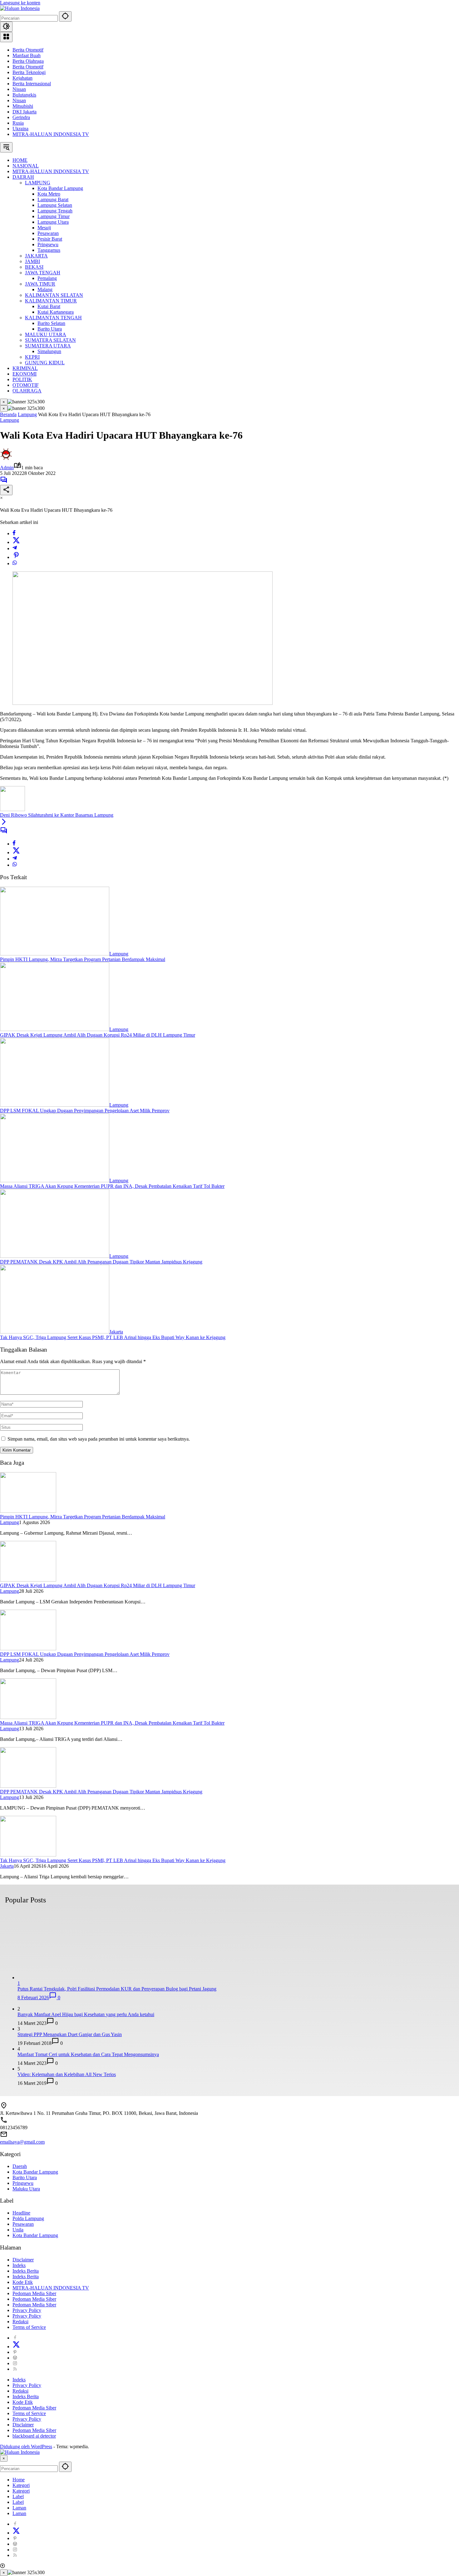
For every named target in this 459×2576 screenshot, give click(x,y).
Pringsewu (23, 2183)
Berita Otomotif (28, 50)
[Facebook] (14, 533)
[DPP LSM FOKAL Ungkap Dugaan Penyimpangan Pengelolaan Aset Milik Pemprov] (55, 1105)
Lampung (10, 420)
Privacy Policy (27, 2310)
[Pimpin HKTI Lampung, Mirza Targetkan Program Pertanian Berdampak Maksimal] (55, 954)
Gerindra (21, 117)
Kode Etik (23, 2282)
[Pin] (16, 557)
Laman (19, 2508)
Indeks (19, 2265)
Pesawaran (23, 2224)
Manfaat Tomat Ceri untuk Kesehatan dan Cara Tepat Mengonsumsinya (88, 2054)
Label (18, 2496)
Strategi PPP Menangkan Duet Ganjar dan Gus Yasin (70, 2034)
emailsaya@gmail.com (22, 2142)
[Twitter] (16, 542)
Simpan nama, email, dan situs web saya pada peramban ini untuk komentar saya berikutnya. (99, 1439)
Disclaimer (23, 2260)
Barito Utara (25, 2177)
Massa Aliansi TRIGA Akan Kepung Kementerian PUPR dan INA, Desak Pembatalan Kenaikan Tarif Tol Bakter (112, 1186)
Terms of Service (29, 2327)
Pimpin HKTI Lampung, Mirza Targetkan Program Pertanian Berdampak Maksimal (83, 959)
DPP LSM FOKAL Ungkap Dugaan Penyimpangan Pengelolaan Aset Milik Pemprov (85, 1111)
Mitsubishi (23, 106)
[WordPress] (15, 2358)
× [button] (4, 2458)
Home (19, 2480)
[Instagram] (15, 2363)
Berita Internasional (32, 84)
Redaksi (20, 2322)
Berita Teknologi (29, 72)
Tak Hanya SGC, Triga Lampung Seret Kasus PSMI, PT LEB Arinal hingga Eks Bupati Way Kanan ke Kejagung (113, 1337)
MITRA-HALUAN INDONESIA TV (51, 134)
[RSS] (15, 2369)
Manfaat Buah (27, 55)
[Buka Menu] (6, 37)
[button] (65, 16)
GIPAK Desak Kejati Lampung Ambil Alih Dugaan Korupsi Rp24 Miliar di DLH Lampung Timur (98, 1035)
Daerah (20, 2166)
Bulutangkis (24, 95)
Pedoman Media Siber (34, 2293)
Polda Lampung (28, 2218)
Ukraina (20, 129)
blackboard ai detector (34, 2436)
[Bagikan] (6, 490)
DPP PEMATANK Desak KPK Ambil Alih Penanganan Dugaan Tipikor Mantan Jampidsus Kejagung (101, 1262)
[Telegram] (15, 548)
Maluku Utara (26, 2189)
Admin (7, 468)
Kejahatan (22, 78)
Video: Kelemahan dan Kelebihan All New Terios (67, 2074)
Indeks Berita (26, 2271)
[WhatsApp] (15, 563)
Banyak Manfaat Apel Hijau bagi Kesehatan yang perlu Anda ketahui (86, 2014)
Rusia (18, 123)
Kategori (21, 2485)
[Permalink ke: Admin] (6, 459)
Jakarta (116, 1332)
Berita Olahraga (28, 61)
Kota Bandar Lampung (35, 2172)
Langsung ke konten (20, 3)
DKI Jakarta (25, 112)
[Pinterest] (15, 2352)
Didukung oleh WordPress (26, 2446)
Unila (18, 2230)
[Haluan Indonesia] (20, 8)
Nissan (19, 89)
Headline (21, 2213)
